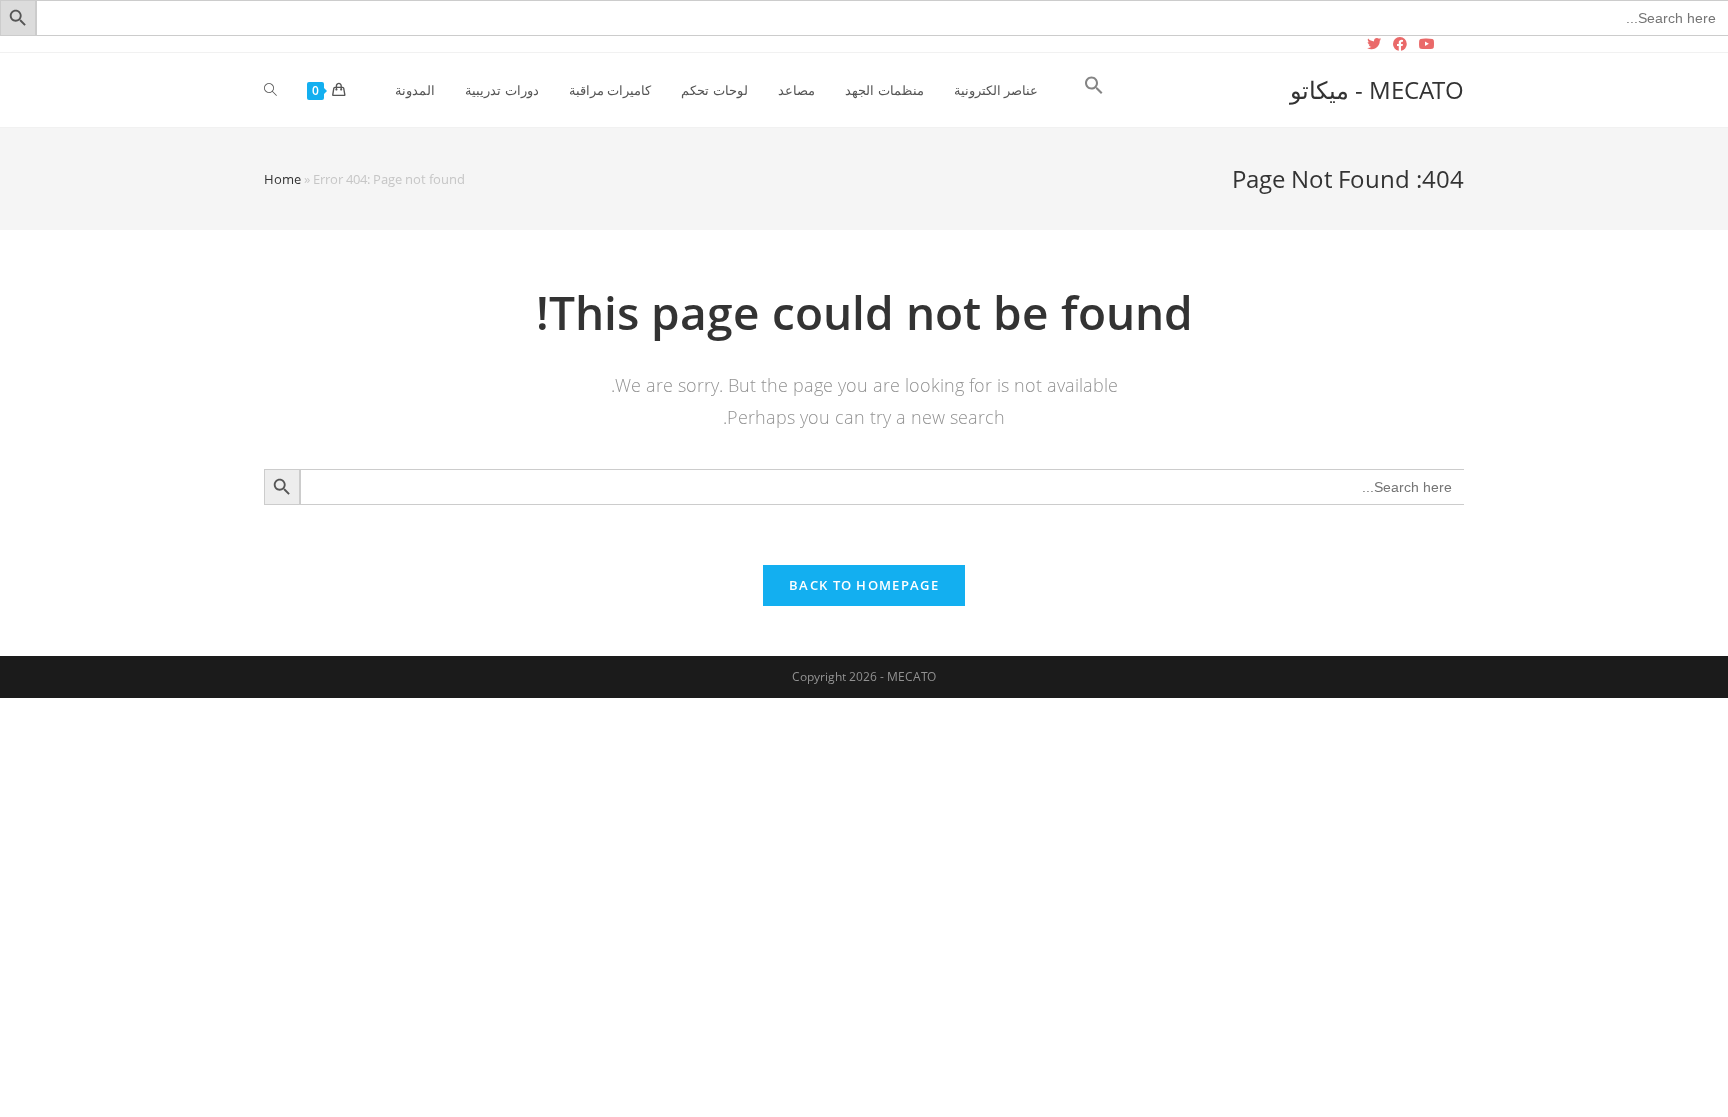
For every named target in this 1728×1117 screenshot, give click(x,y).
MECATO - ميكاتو (1377, 89)
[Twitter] (1377, 44)
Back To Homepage (864, 585)
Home (282, 179)
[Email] (1452, 44)
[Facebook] (1400, 44)
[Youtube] (1427, 44)
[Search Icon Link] (1094, 90)
